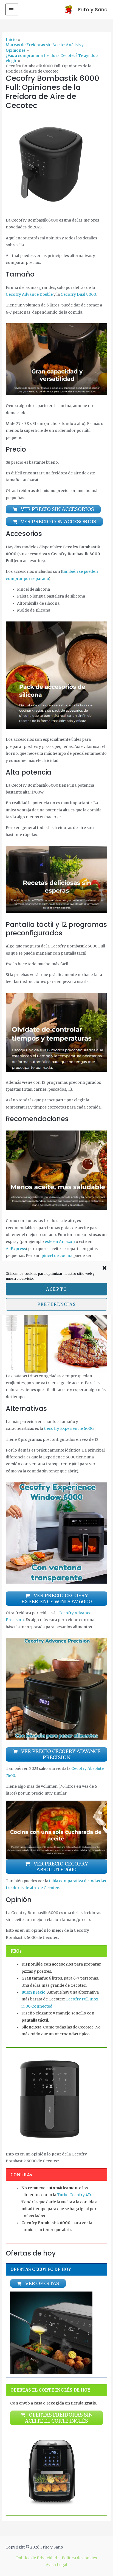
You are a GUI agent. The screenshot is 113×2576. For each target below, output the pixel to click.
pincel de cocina (57, 1256)
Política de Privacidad (37, 2558)
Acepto (56, 1289)
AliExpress (15, 1249)
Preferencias (57, 1304)
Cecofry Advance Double (29, 295)
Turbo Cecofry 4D (74, 2195)
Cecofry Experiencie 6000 (69, 1429)
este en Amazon (60, 1242)
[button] (104, 1268)
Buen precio (33, 1992)
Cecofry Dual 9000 (78, 295)
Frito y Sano (93, 9)
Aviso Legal (56, 2565)
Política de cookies (79, 2558)
